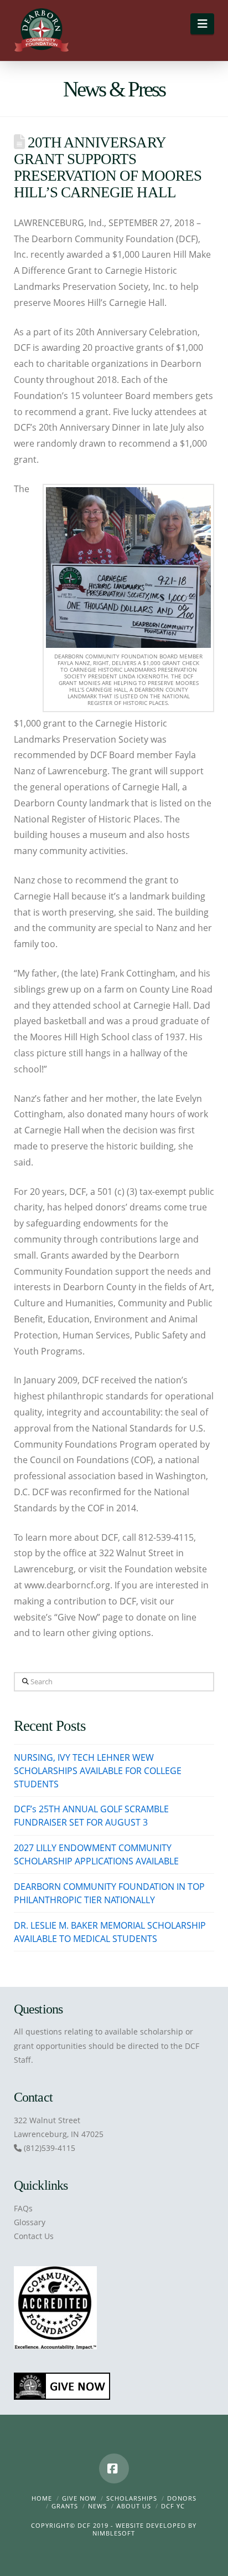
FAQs (23, 2208)
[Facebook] (114, 2468)
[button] (202, 24)
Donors (182, 2498)
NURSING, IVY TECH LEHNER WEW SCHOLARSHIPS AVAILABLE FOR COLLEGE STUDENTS (98, 1771)
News (97, 2506)
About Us (134, 2506)
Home (42, 2498)
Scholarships (132, 2498)
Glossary (30, 2222)
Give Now (79, 2498)
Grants (65, 2506)
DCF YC (173, 2506)
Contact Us (34, 2236)
